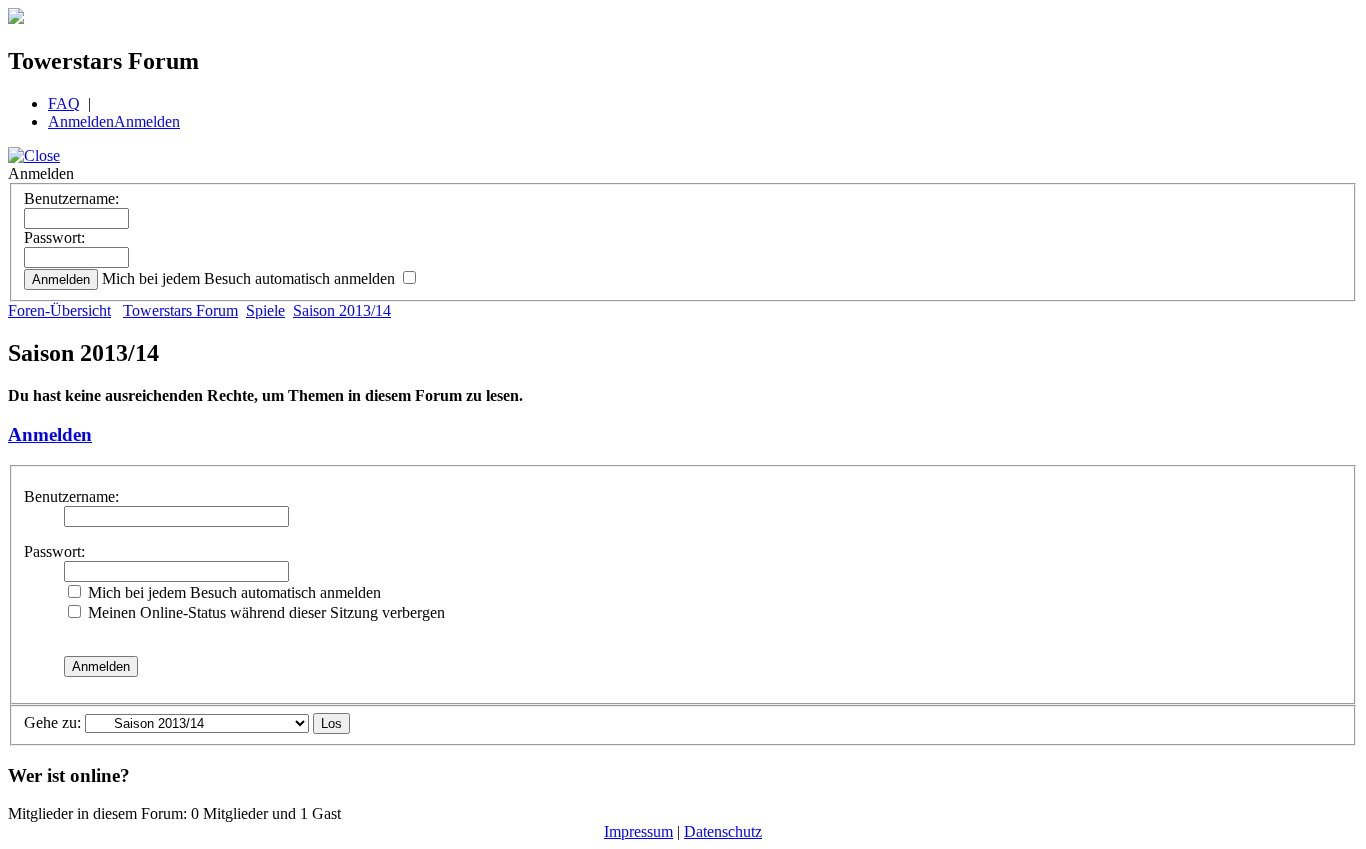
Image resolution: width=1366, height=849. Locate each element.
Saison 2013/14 (342, 310)
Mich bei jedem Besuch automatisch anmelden (250, 278)
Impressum (638, 831)
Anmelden (81, 121)
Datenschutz (723, 831)
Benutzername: (71, 198)
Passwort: (54, 237)
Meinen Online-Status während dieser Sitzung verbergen (264, 612)
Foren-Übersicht (59, 310)
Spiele (265, 310)
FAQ (64, 103)
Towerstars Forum (180, 310)
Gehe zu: (52, 722)
